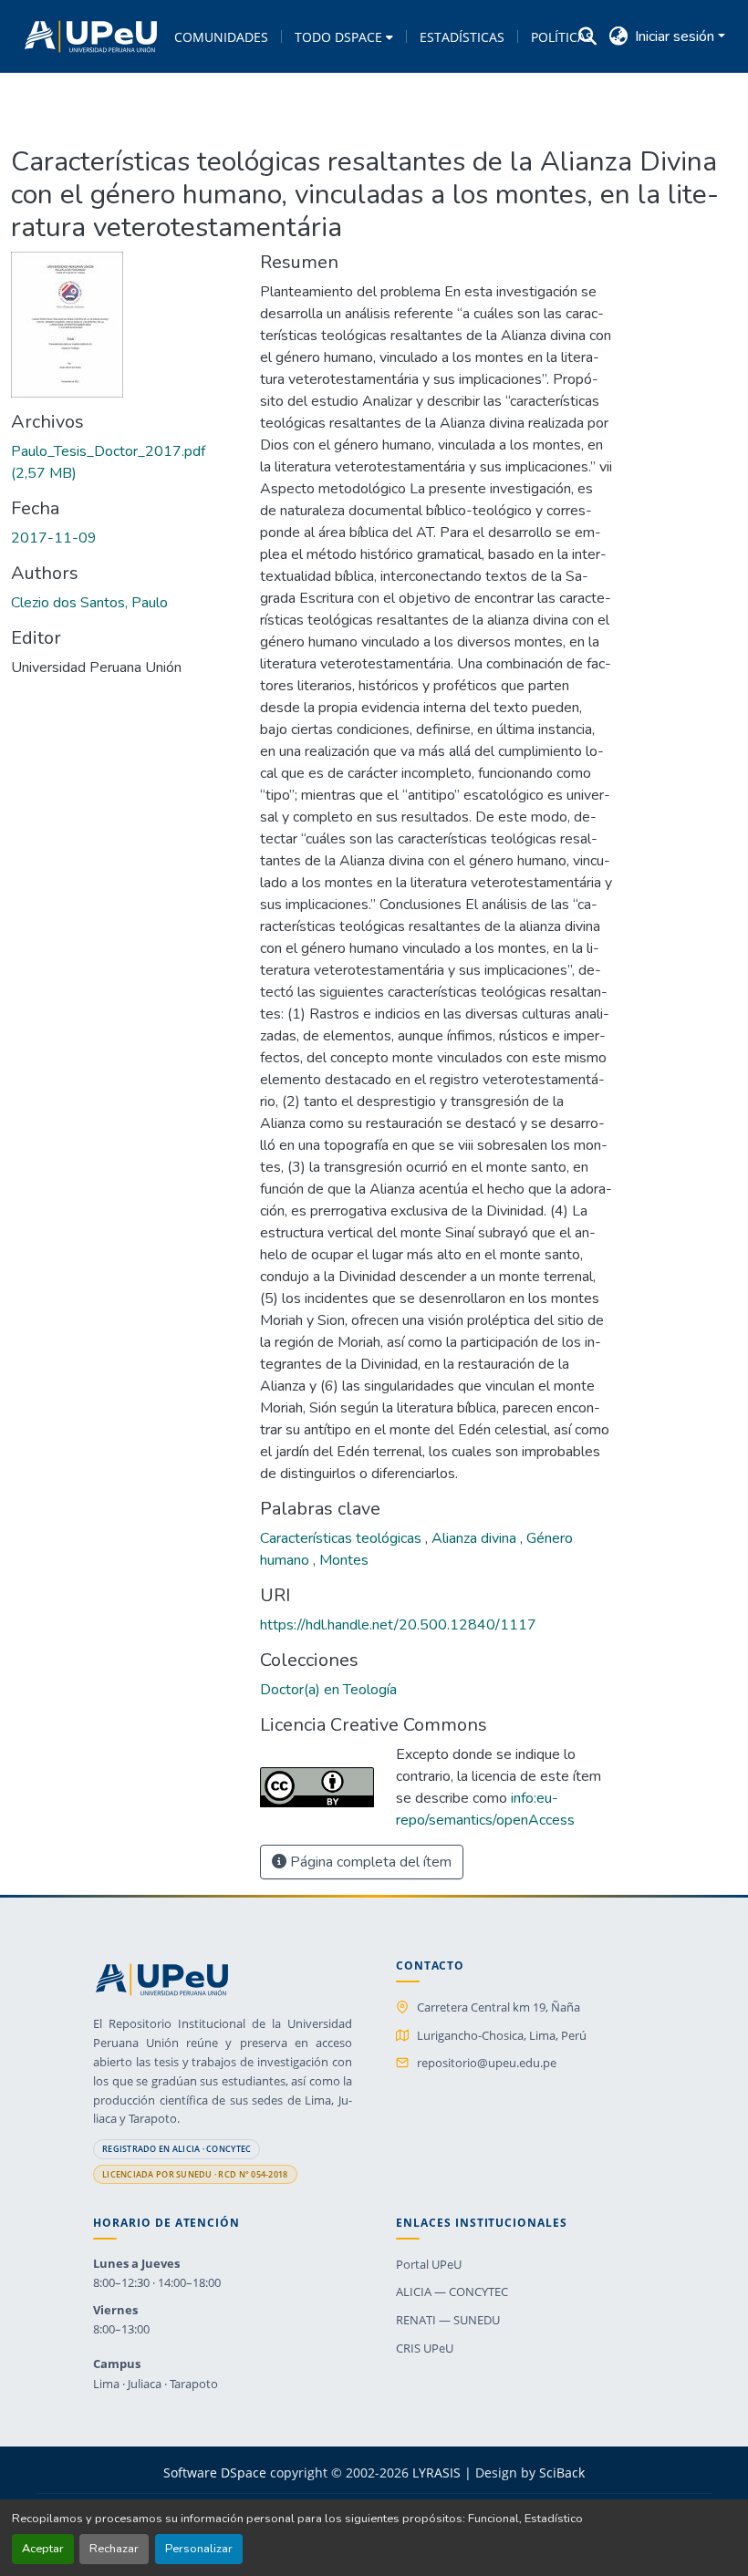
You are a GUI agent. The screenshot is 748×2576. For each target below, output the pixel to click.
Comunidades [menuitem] (221, 37)
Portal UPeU (429, 2264)
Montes (344, 1560)
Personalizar (199, 2549)
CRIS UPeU (425, 2348)
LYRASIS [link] (436, 2473)
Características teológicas (343, 1538)
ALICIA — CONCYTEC (452, 2292)
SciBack (562, 2473)
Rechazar (114, 2549)
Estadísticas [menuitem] (462, 37)
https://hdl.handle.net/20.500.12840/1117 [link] (398, 1625)
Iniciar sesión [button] (676, 36)
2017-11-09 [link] (54, 538)
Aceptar (43, 2549)
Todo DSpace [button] (338, 37)
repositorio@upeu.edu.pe (487, 2063)
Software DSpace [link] (215, 2473)
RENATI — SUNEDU (448, 2320)
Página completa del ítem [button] (369, 1862)
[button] (91, 36)
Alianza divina (476, 1538)
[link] (125, 462)
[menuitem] (344, 36)
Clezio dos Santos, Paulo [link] (89, 603)
